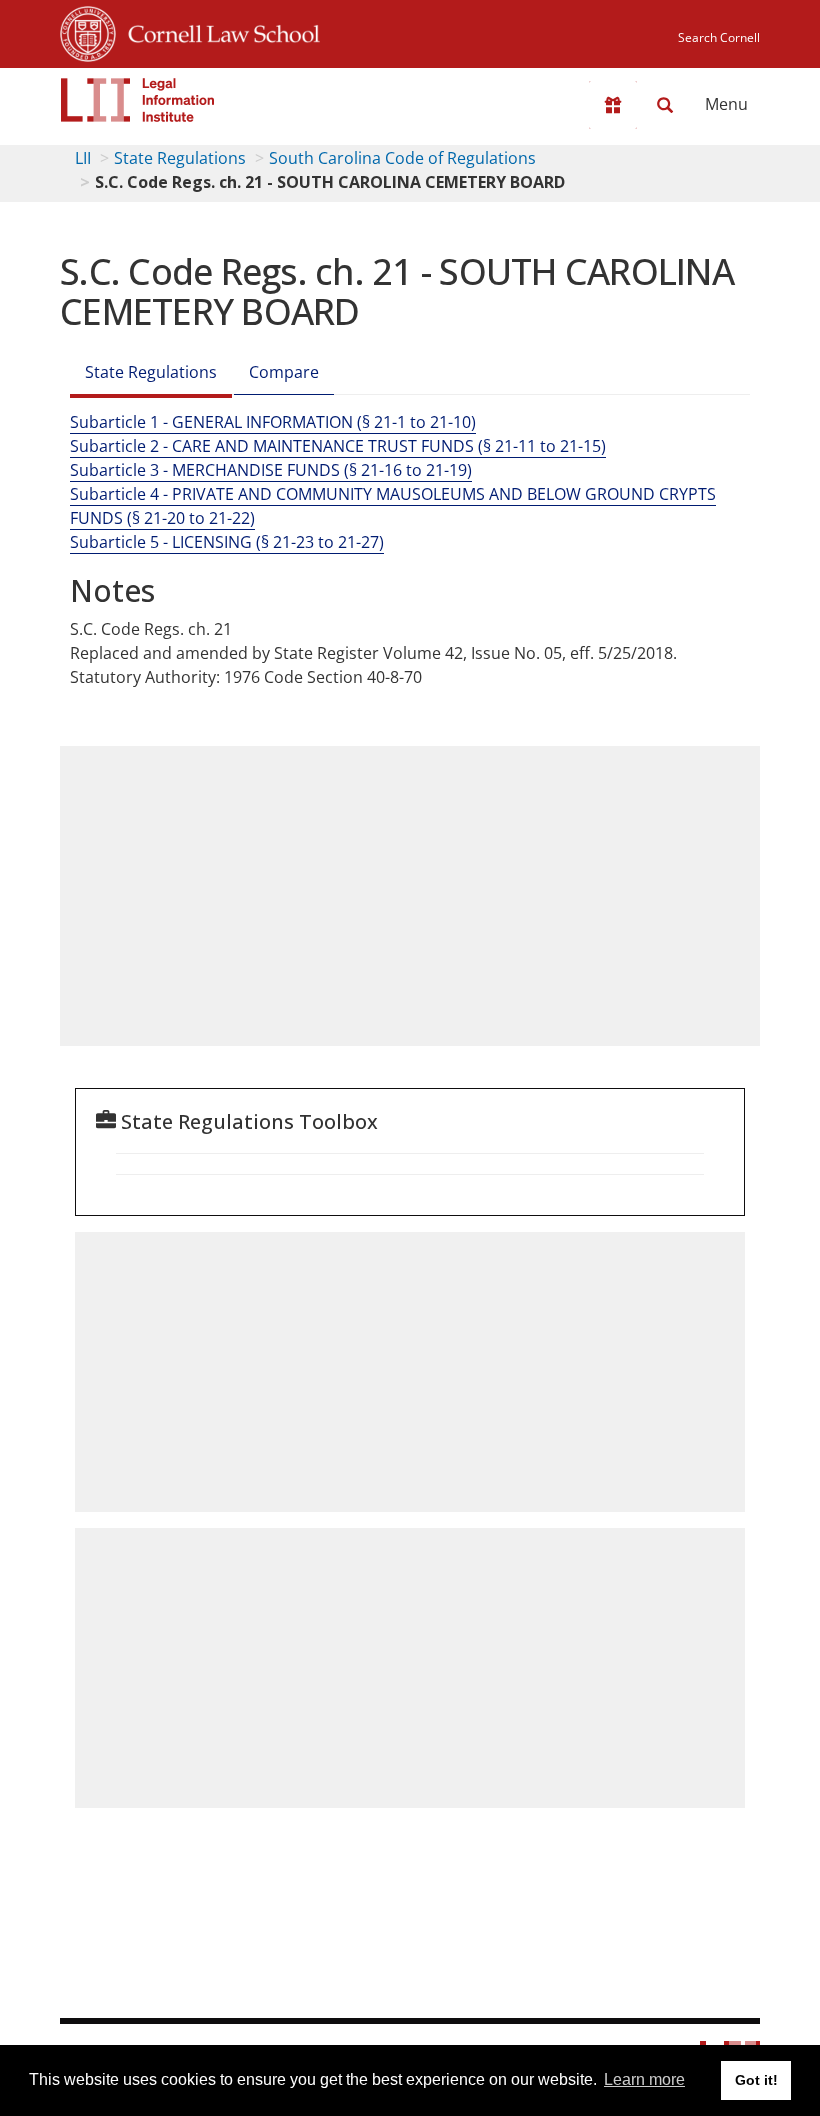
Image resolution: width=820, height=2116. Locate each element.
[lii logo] (138, 100)
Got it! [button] (756, 2080)
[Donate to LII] (613, 105)
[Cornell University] (88, 31)
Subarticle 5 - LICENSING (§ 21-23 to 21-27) (227, 542)
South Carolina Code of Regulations (402, 158)
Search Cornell (719, 37)
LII (83, 158)
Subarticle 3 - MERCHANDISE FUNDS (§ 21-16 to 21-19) (271, 470)
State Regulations (180, 158)
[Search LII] (665, 105)
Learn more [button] (644, 2079)
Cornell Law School (218, 31)
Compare (284, 372)
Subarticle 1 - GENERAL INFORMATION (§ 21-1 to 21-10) (273, 422)
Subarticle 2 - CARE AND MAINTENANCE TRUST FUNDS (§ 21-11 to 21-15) (338, 446)
